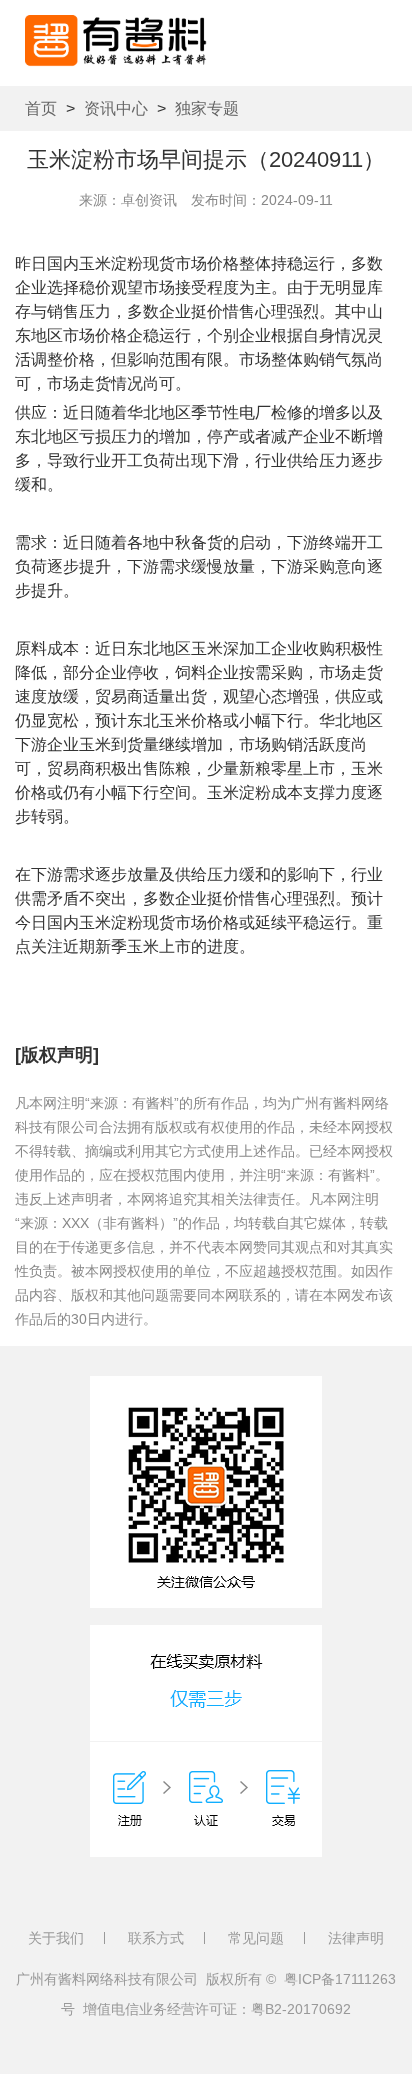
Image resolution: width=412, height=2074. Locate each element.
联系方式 (156, 1938)
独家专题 (207, 108)
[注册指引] (206, 1741)
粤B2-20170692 (301, 2009)
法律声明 (356, 1938)
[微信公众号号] (206, 1492)
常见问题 (256, 1938)
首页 (41, 108)
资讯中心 (116, 108)
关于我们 (56, 1938)
